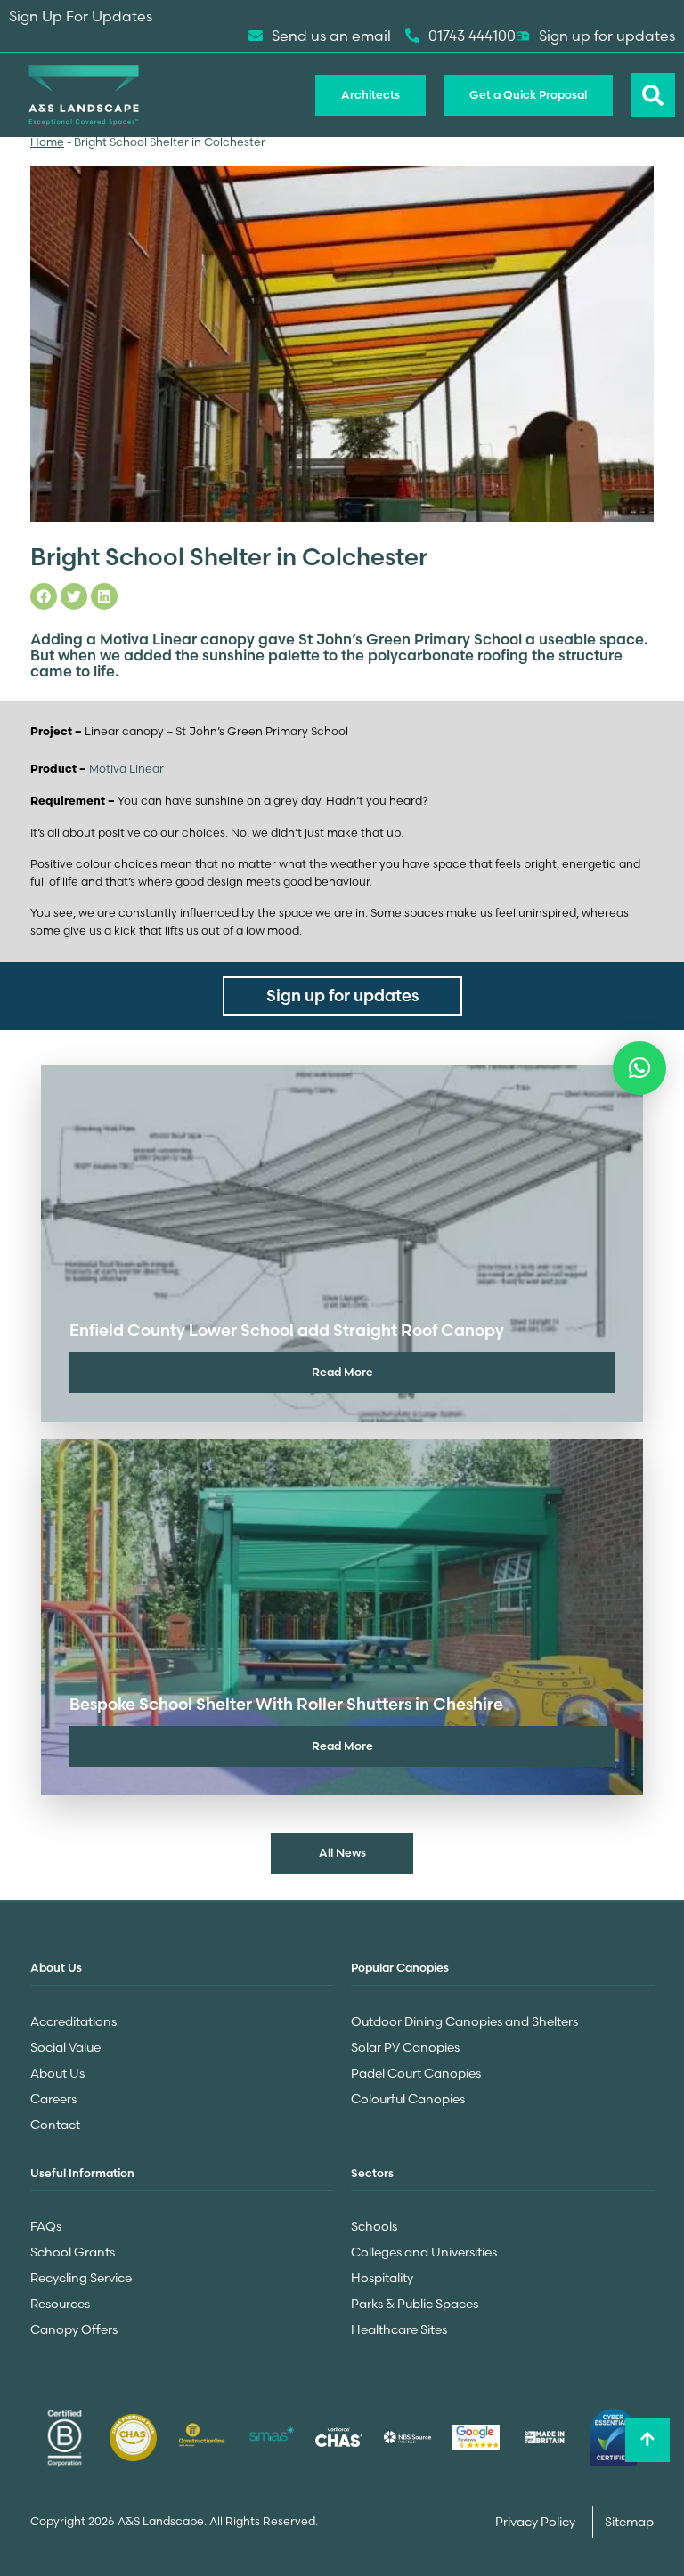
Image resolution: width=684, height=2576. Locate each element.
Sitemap (629, 2522)
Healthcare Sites (399, 2329)
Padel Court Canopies (416, 2073)
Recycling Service (81, 2278)
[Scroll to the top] (647, 2440)
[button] (639, 1068)
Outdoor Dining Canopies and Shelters (464, 2021)
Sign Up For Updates (81, 16)
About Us (57, 2073)
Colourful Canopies (408, 2099)
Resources (60, 2304)
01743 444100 (472, 36)
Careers (53, 2099)
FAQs (46, 2226)
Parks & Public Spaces (415, 2304)
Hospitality (382, 2278)
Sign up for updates (607, 36)
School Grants (73, 2252)
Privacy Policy (537, 2522)
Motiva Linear (126, 769)
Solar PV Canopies (405, 2047)
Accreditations (73, 2021)
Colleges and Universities (424, 2252)
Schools (374, 2226)
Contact (55, 2125)
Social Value (65, 2047)
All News (342, 1852)
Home (47, 142)
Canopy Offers (74, 2329)
